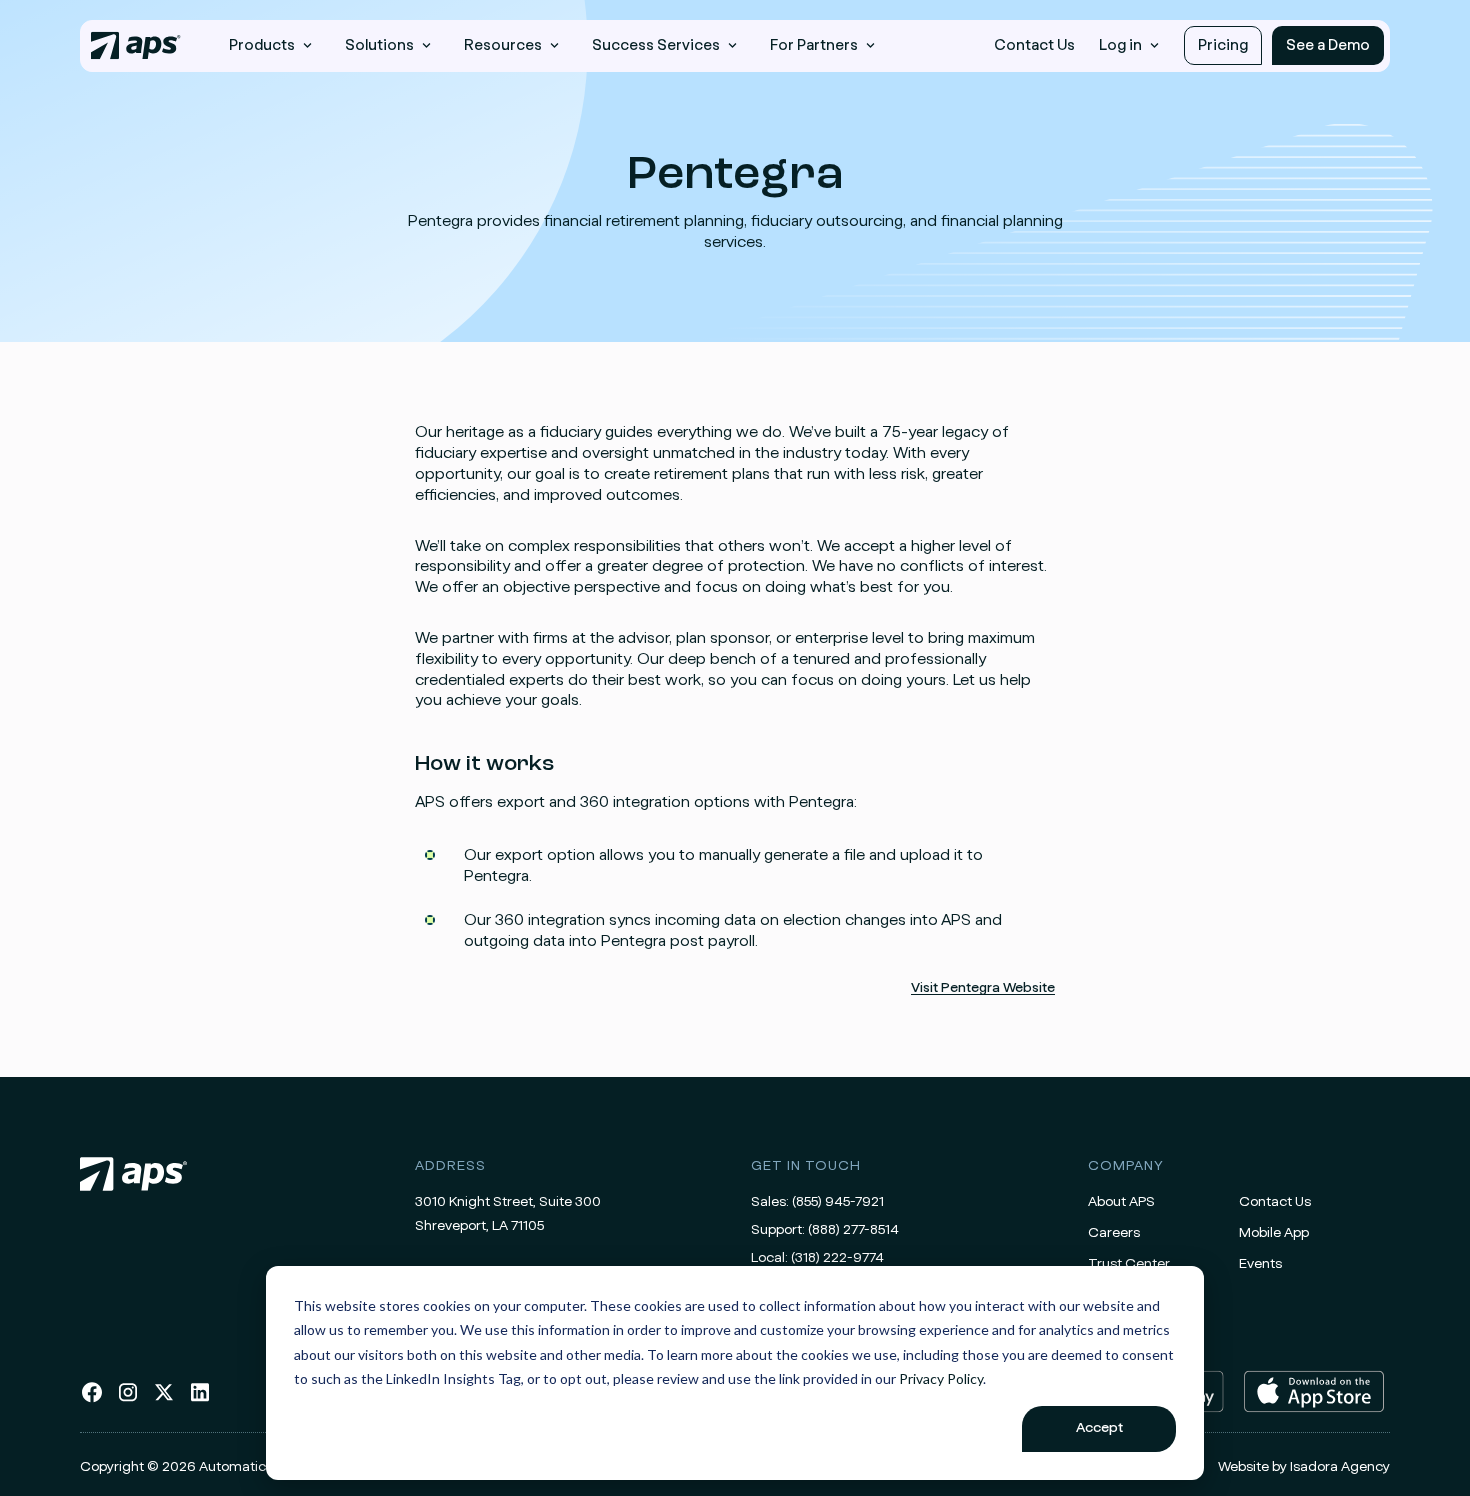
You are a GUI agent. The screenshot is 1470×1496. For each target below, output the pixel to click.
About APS (1121, 1202)
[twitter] (164, 1400)
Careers (1114, 1233)
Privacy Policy (941, 1378)
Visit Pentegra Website (983, 988)
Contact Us (1034, 45)
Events (1260, 1264)
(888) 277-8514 (853, 1230)
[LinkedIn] (200, 1400)
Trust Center (1129, 1264)
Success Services (656, 45)
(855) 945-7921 (838, 1202)
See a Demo (1328, 45)
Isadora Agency (1340, 1467)
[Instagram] (128, 1400)
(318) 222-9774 (837, 1258)
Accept (1099, 1428)
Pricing (1223, 45)
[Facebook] (92, 1400)
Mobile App (1274, 1233)
